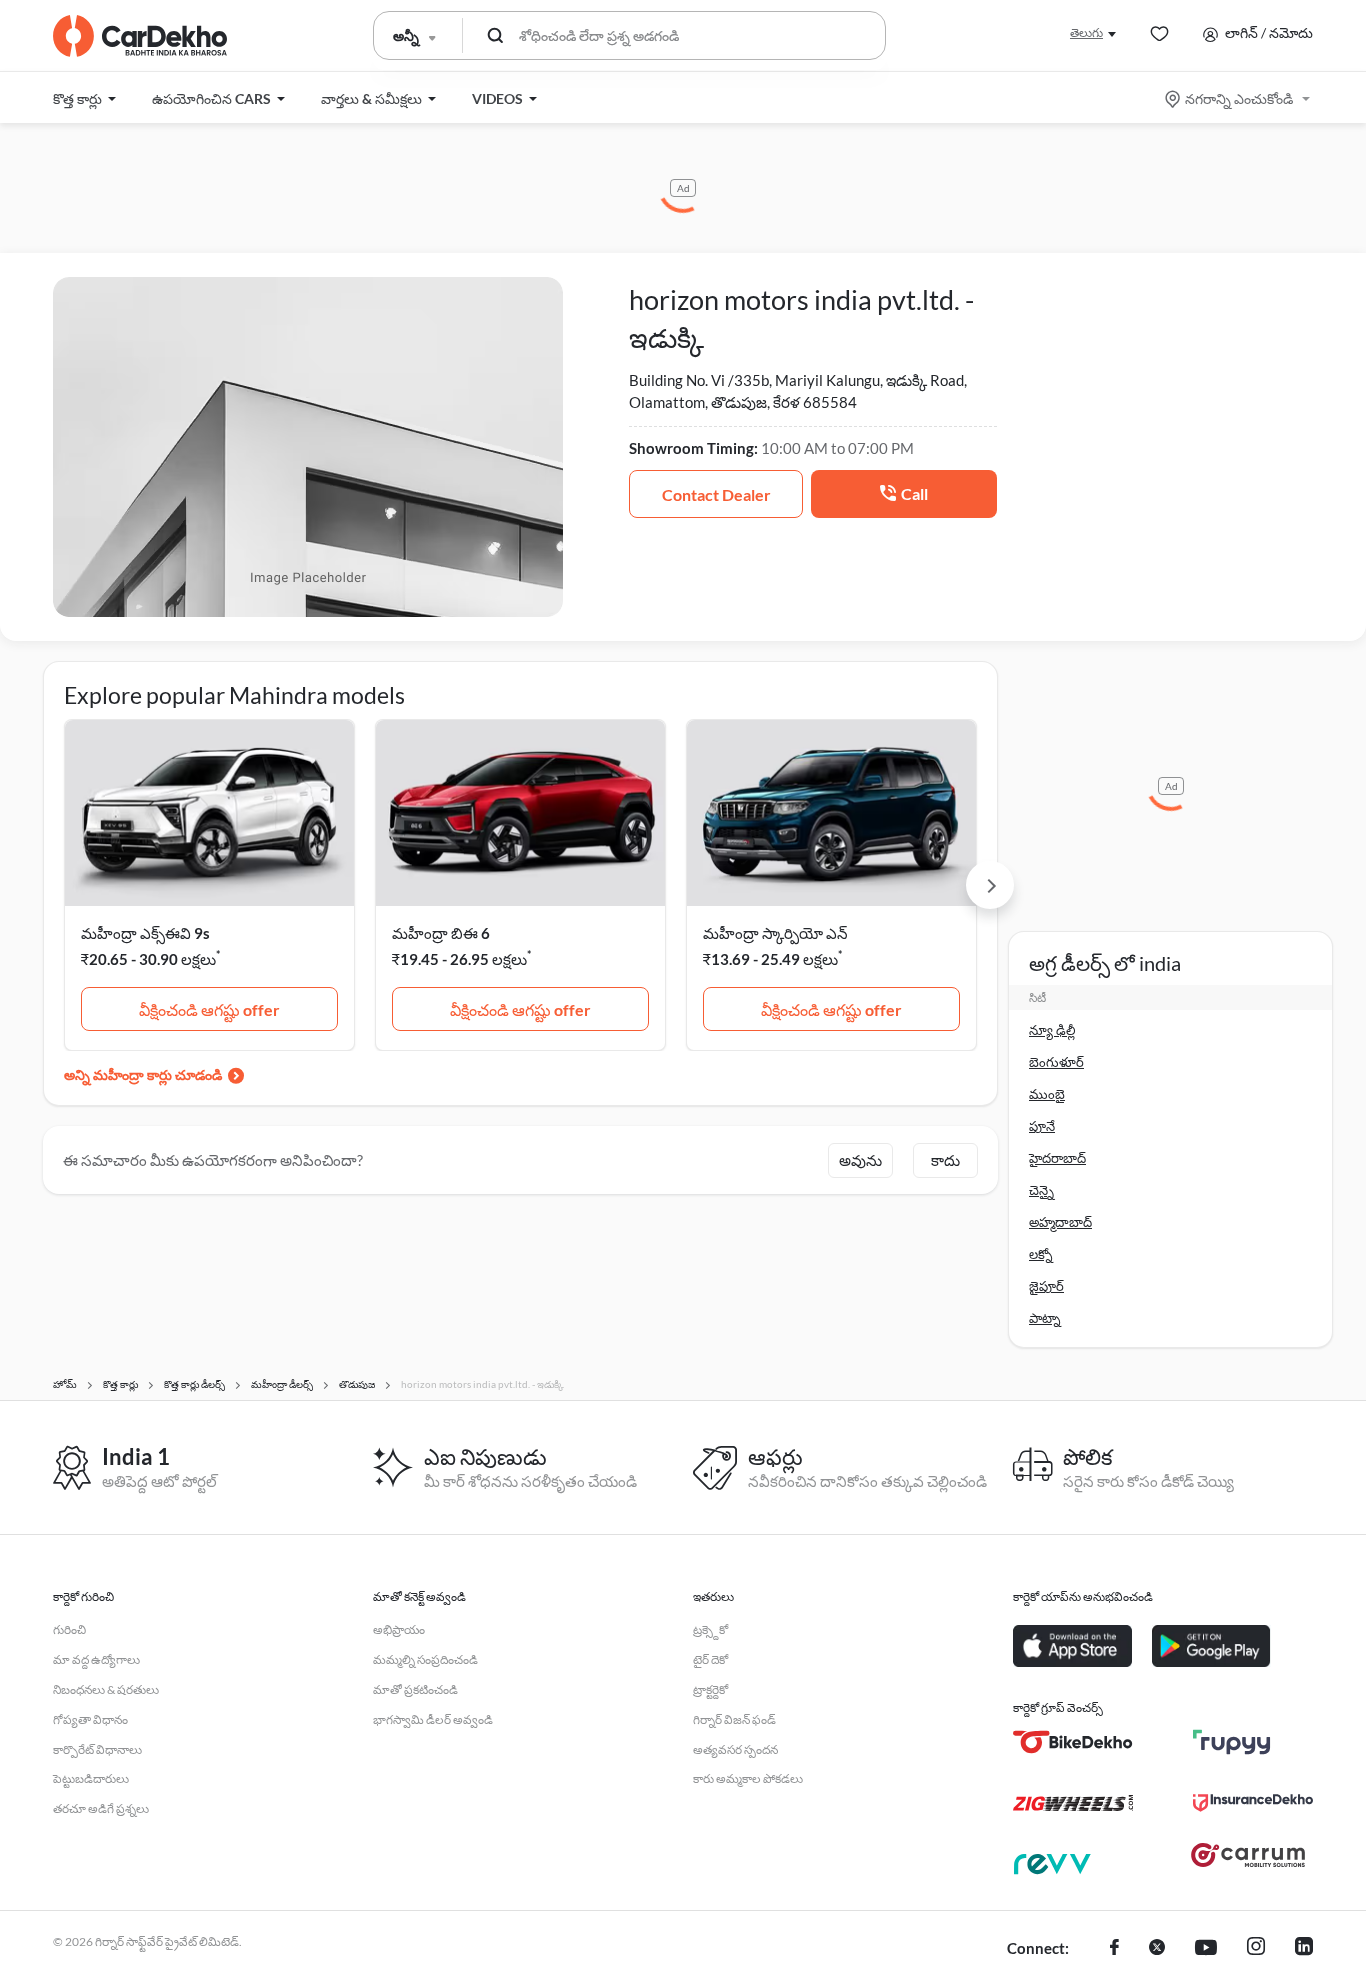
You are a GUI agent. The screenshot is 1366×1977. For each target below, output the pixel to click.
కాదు (945, 1160)
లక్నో (1041, 1254)
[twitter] (1157, 1949)
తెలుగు (1086, 32)
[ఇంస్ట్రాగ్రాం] (1256, 1949)
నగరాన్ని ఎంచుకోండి (1239, 98)
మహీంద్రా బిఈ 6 (441, 933)
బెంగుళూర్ (1056, 1062)
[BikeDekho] (1073, 1742)
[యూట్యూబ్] (1206, 1949)
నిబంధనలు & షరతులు (106, 1689)
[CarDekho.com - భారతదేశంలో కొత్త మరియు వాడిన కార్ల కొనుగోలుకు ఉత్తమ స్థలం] (140, 36)
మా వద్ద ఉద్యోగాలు (96, 1659)
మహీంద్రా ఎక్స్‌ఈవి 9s (145, 933)
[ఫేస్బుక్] (1114, 1949)
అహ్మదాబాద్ (1060, 1222)
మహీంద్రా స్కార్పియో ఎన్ (775, 933)
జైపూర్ (1046, 1286)
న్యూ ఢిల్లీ (1052, 1030)
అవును (860, 1160)
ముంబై (1047, 1094)
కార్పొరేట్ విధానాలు (97, 1749)
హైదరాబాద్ (1057, 1158)
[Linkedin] (1304, 1949)
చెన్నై (1041, 1190)
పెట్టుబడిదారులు (91, 1778)
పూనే (1042, 1126)
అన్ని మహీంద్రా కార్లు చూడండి (143, 1074)
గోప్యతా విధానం (90, 1719)
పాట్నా (1045, 1318)
